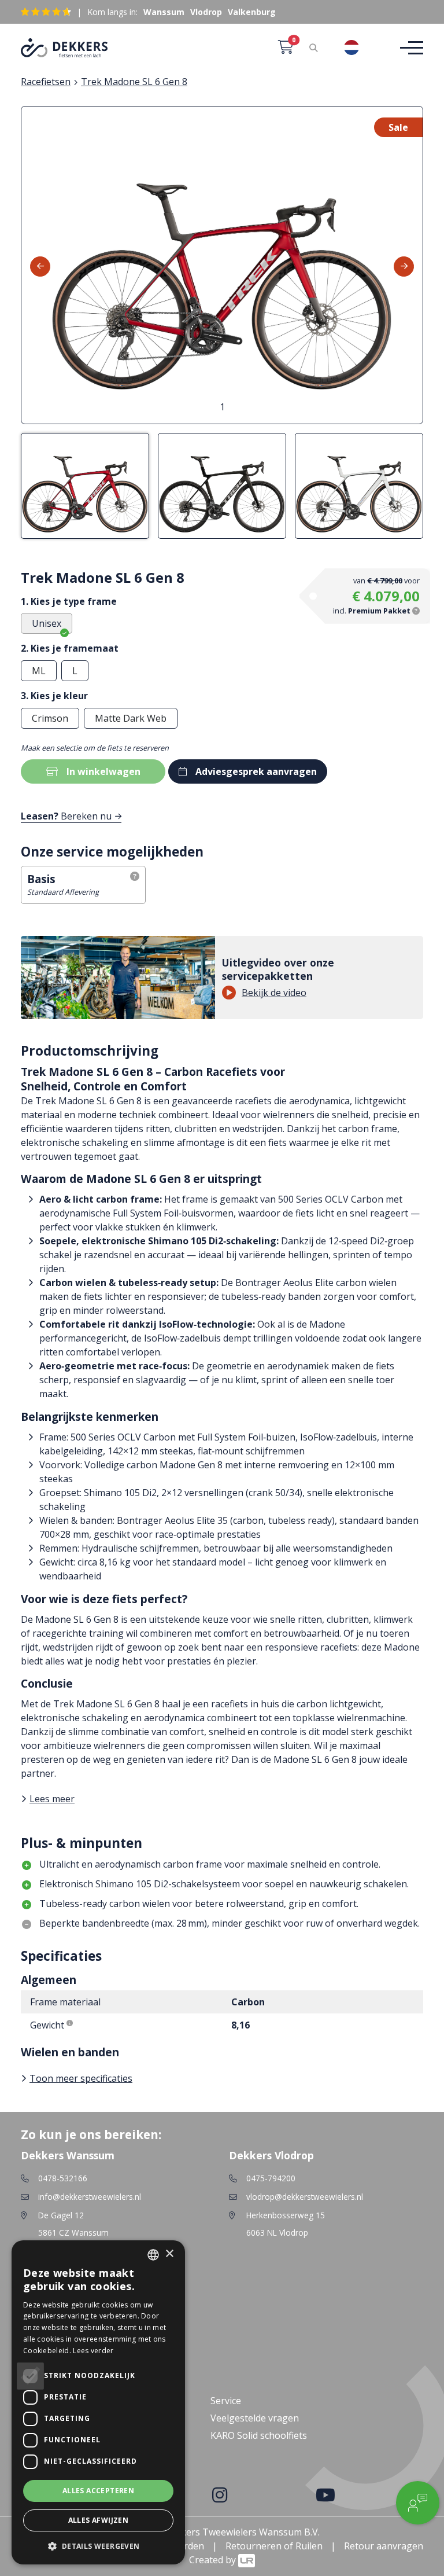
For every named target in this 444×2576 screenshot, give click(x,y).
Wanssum (164, 12)
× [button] (169, 2254)
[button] (98, 2546)
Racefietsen (46, 82)
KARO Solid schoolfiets (259, 2435)
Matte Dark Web (131, 718)
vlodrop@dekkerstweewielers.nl (305, 2197)
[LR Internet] (247, 2560)
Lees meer (52, 1799)
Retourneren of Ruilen (274, 2546)
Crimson (50, 718)
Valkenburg (252, 12)
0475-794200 (271, 2178)
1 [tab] (222, 407)
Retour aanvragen (384, 2546)
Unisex (47, 623)
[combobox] (360, 47)
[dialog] (98, 2402)
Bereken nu (66, 816)
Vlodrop (206, 12)
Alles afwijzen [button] (99, 2520)
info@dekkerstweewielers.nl (90, 2197)
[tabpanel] (222, 265)
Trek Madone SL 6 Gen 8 (134, 82)
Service (226, 2401)
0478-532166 (63, 2178)
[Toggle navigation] (408, 48)
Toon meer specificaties (81, 2078)
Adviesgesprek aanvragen (256, 771)
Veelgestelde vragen (255, 2418)
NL (372, 47)
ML (39, 671)
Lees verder (93, 2351)
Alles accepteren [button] (98, 2491)
